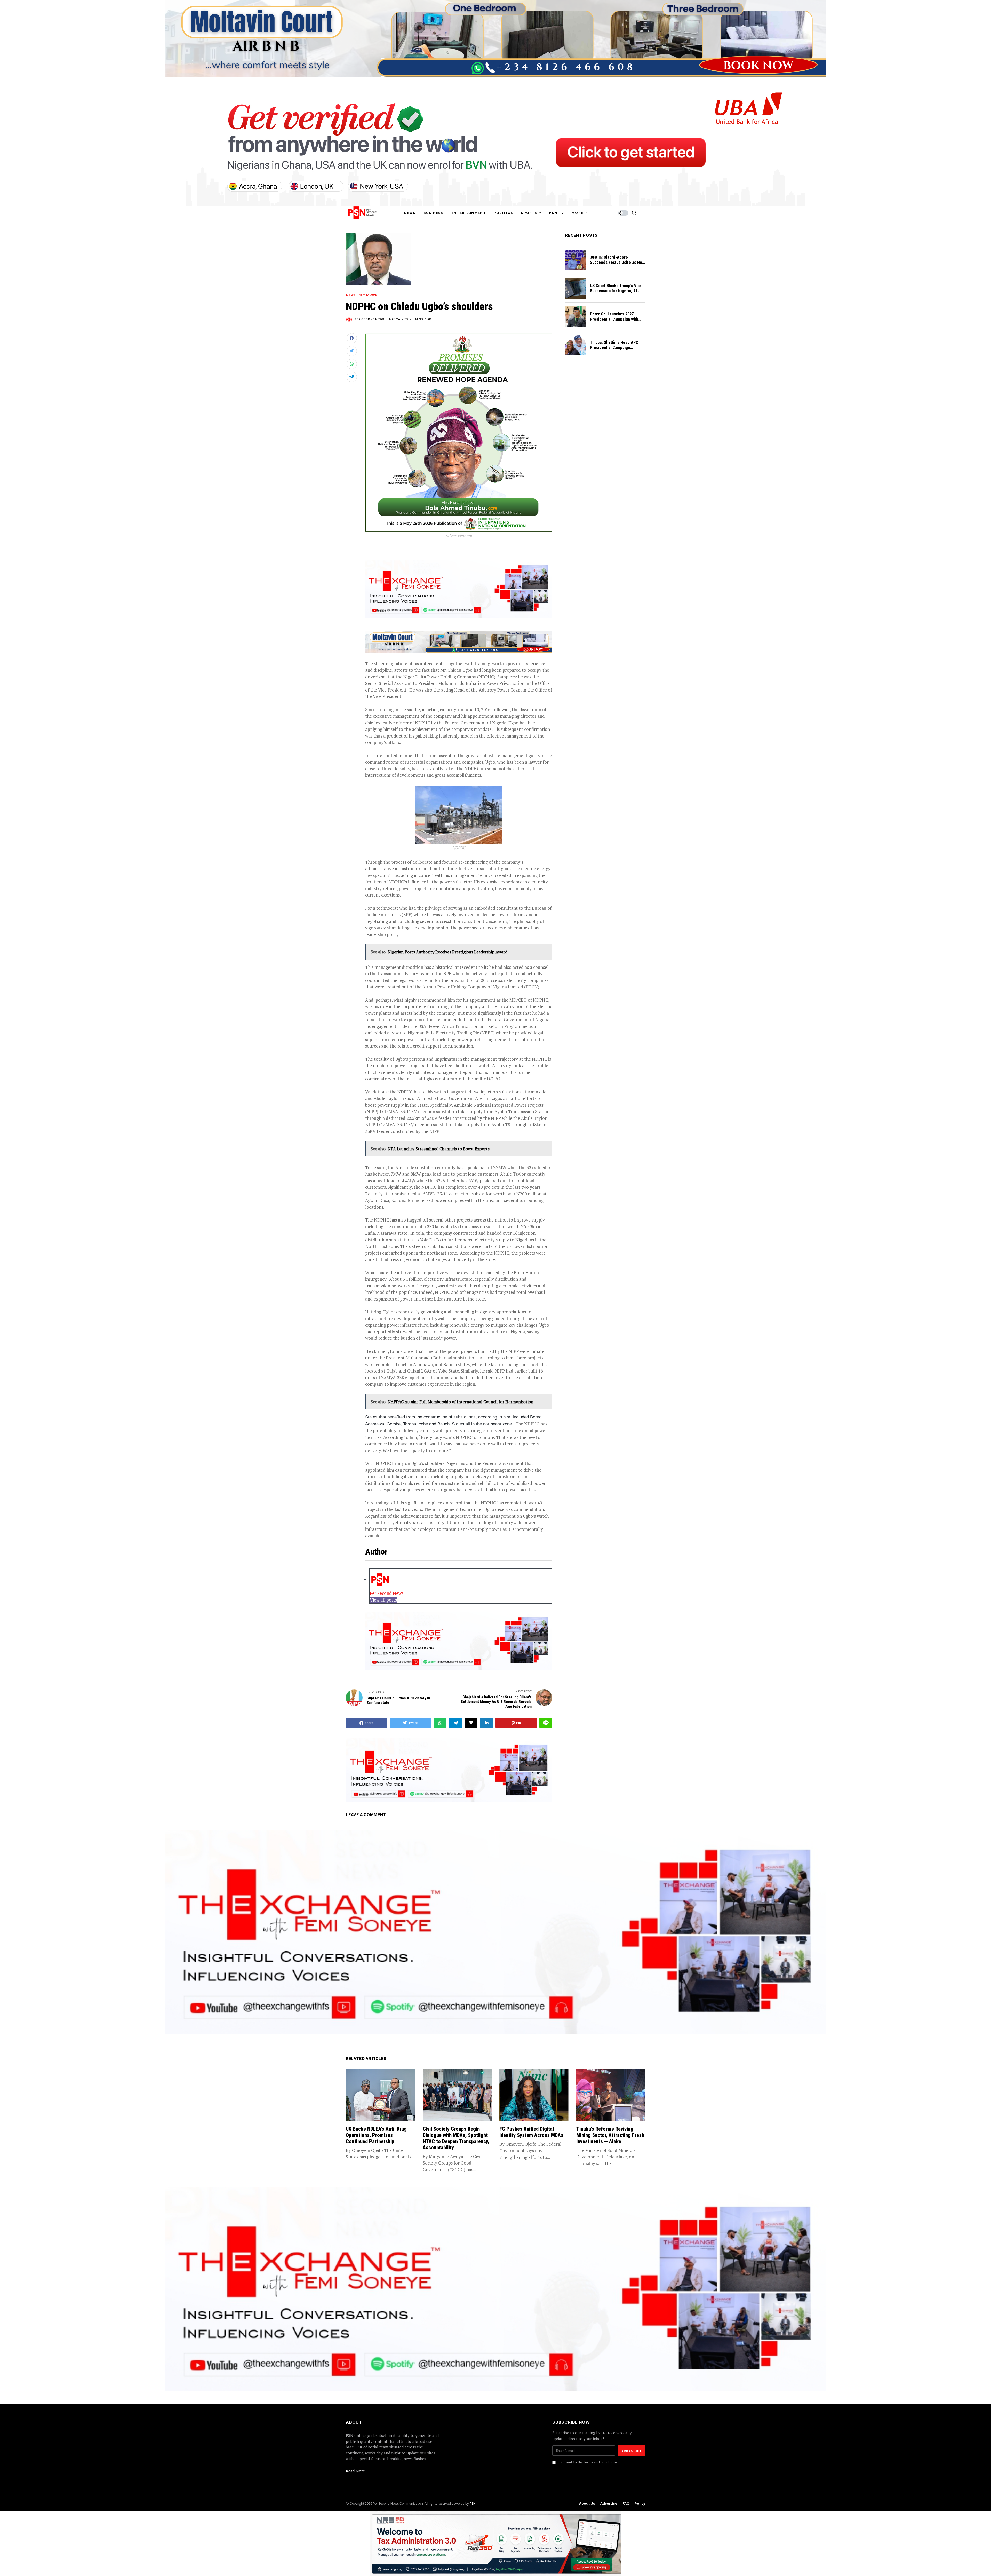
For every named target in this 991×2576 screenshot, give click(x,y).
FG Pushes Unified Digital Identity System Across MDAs (531, 2132)
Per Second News (369, 319)
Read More (355, 2471)
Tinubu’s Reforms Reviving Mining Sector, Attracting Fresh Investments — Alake (610, 2135)
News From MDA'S (362, 295)
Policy (640, 2504)
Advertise (609, 2504)
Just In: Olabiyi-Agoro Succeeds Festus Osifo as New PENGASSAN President (617, 262)
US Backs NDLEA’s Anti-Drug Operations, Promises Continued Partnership (376, 2135)
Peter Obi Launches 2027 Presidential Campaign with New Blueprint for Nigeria (614, 319)
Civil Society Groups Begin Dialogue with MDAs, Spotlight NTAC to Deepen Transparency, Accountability (456, 2138)
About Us (587, 2504)
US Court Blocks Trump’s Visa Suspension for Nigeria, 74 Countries (616, 291)
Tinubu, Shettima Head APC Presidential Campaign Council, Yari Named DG (614, 348)
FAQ (626, 2504)
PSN (473, 2503)
